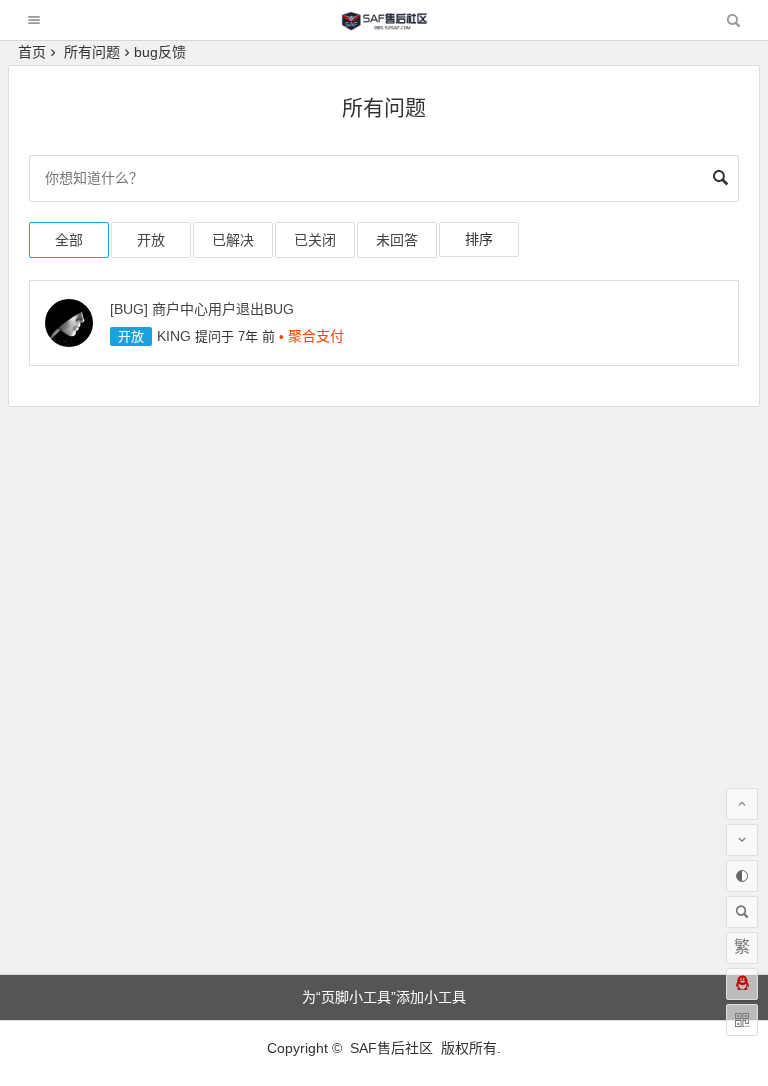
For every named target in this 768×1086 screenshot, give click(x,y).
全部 (69, 240)
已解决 (233, 240)
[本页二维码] (742, 1020)
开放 (151, 240)
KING (174, 336)
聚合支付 (316, 336)
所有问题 (92, 52)
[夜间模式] (742, 876)
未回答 (397, 240)
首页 (32, 52)
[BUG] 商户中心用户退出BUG (202, 309)
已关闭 (315, 240)
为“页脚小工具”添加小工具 (384, 997)
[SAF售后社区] (384, 25)
